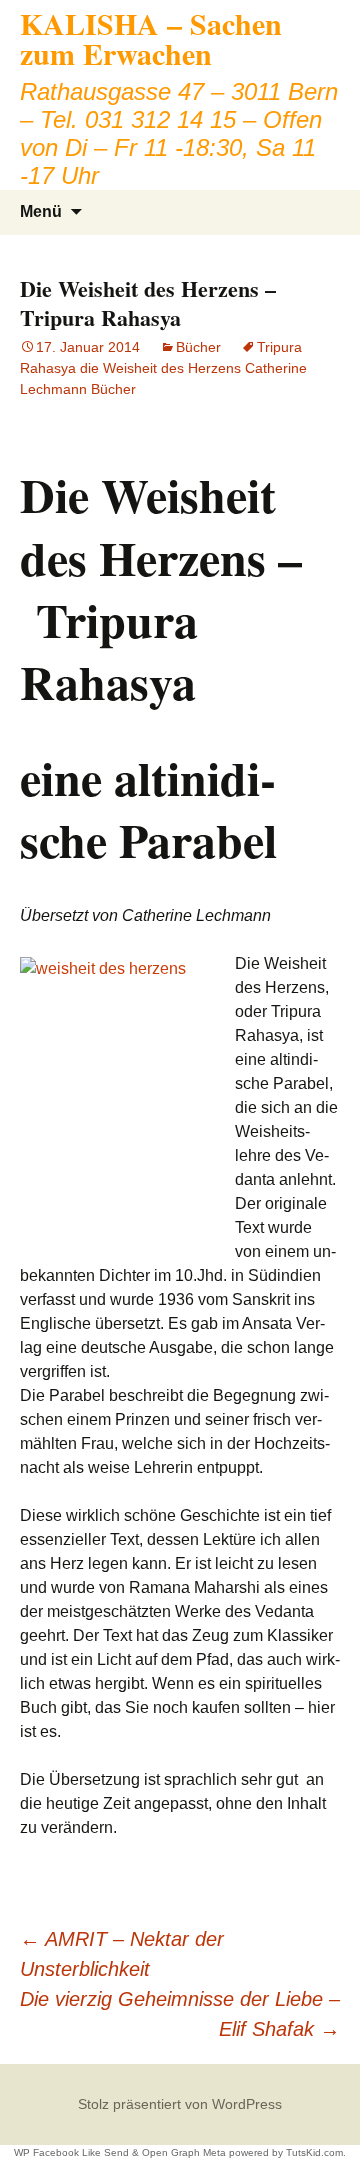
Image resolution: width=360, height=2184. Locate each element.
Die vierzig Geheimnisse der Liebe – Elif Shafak (180, 2014)
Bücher (198, 347)
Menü (41, 211)
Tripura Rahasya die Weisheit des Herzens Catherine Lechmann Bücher (163, 368)
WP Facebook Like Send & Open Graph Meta (120, 2152)
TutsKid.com (314, 2152)
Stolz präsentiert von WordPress (180, 2104)
